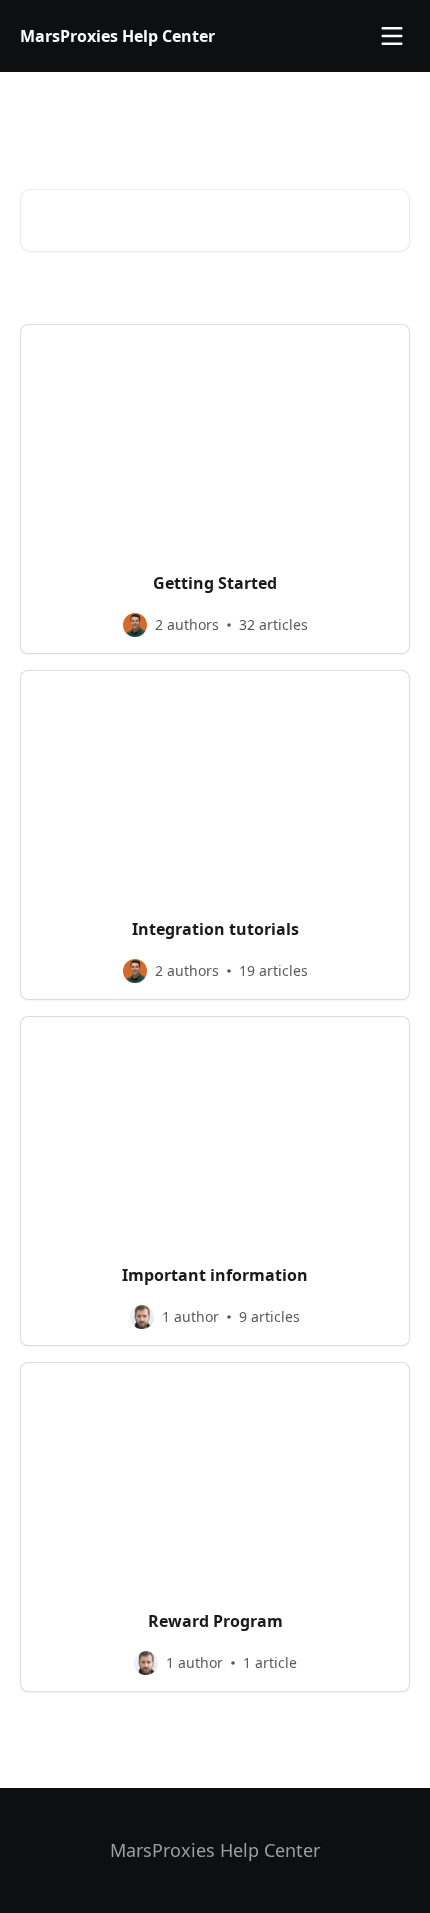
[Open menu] (392, 36)
